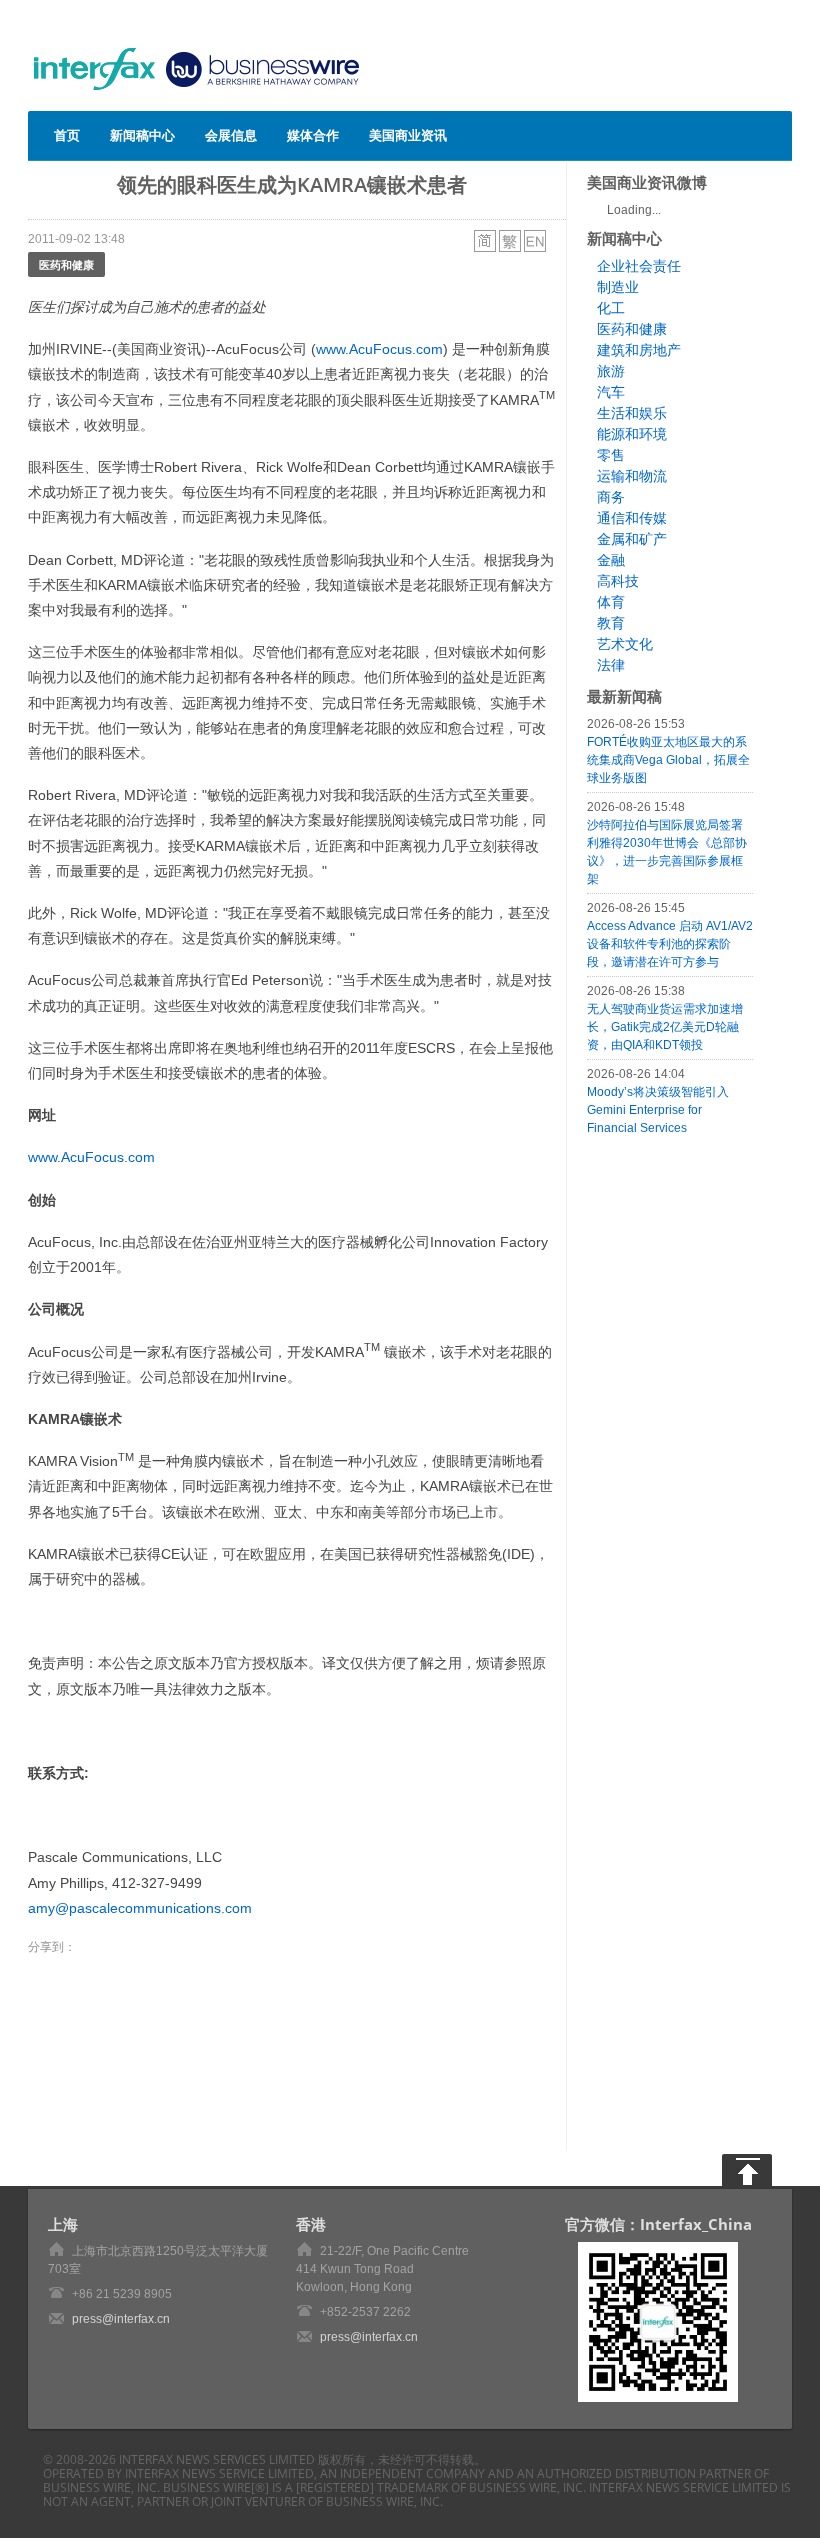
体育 (611, 602)
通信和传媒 (632, 518)
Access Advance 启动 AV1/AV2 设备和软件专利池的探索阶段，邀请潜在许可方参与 (670, 944)
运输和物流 (632, 476)
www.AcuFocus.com (379, 349)
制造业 (618, 287)
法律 (611, 665)
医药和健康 (66, 264)
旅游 (611, 371)
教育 (611, 623)
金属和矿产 (632, 539)
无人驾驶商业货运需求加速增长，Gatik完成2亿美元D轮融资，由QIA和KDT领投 (665, 1027)
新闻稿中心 (142, 135)
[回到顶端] (747, 2170)
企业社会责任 (639, 266)
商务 (611, 497)
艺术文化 (625, 644)
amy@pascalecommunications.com (140, 1908)
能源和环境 (632, 434)
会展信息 (231, 135)
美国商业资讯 (408, 135)
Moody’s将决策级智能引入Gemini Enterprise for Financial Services (658, 1110)
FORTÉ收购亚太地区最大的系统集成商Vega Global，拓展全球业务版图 (668, 760)
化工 (611, 308)
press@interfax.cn (121, 2319)
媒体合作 (313, 135)
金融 (611, 560)
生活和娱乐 (632, 413)
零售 (611, 455)
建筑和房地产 (639, 350)
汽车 (611, 392)
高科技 (618, 581)
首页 (67, 135)
